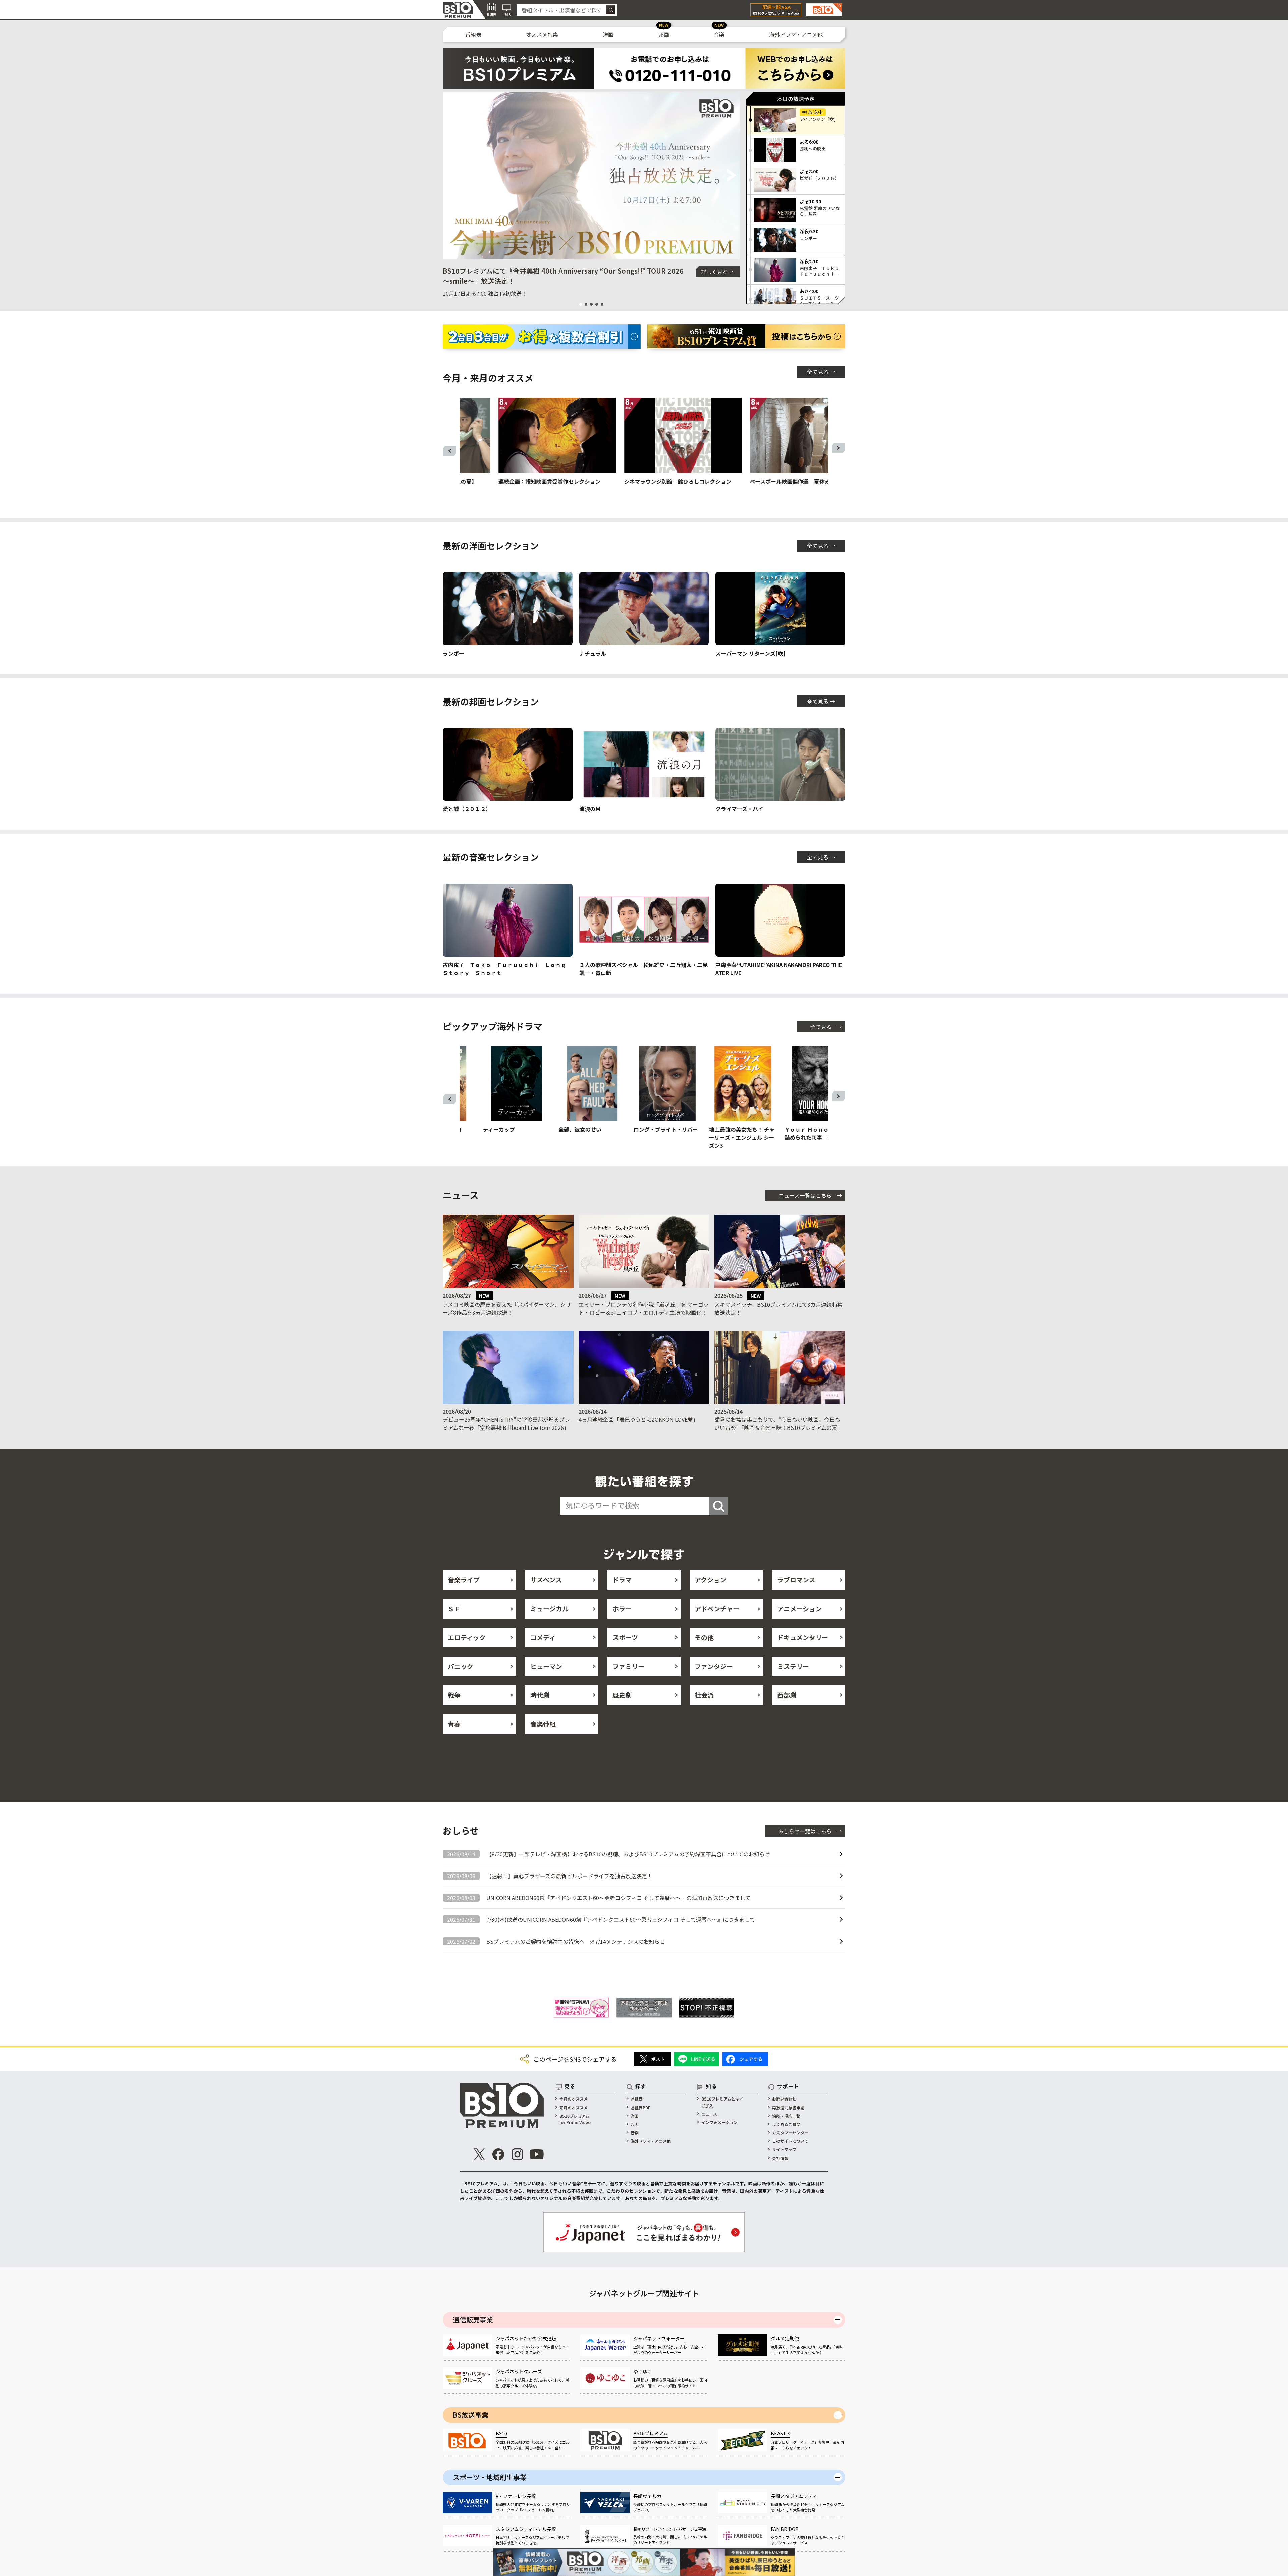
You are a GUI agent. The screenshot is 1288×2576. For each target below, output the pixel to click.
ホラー (622, 1608)
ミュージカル (549, 1608)
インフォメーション (719, 2122)
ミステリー (793, 1666)
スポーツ (625, 1637)
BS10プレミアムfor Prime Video (575, 2119)
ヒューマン (546, 1666)
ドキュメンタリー (803, 1637)
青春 (454, 1724)
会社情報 (780, 2158)
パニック (461, 1666)
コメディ (543, 1637)
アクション (710, 1580)
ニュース (709, 2114)
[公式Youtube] (537, 2154)
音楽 (719, 34)
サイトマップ (784, 2149)
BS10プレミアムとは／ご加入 (722, 2102)
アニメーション (799, 1608)
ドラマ (622, 1580)
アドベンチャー (717, 1608)
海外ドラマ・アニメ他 (796, 34)
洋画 (608, 34)
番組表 (473, 34)
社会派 (704, 1695)
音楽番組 (543, 1724)
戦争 (454, 1695)
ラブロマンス (796, 1580)
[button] (451, 176)
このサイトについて (790, 2141)
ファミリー (628, 1666)
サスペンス (546, 1580)
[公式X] (479, 2154)
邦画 (664, 34)
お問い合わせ (784, 2099)
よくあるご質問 (786, 2124)
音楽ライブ (464, 1580)
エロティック (467, 1637)
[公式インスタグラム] (518, 2154)
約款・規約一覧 (786, 2116)
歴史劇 (622, 1695)
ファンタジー (714, 1666)
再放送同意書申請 (788, 2107)
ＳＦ (454, 1608)
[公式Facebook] (498, 2154)
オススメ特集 (542, 34)
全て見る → (821, 372)
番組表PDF (640, 2107)
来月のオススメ (574, 2107)
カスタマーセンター (790, 2133)
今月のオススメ (574, 2099)
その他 (704, 1637)
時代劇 (540, 1695)
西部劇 (787, 1695)
